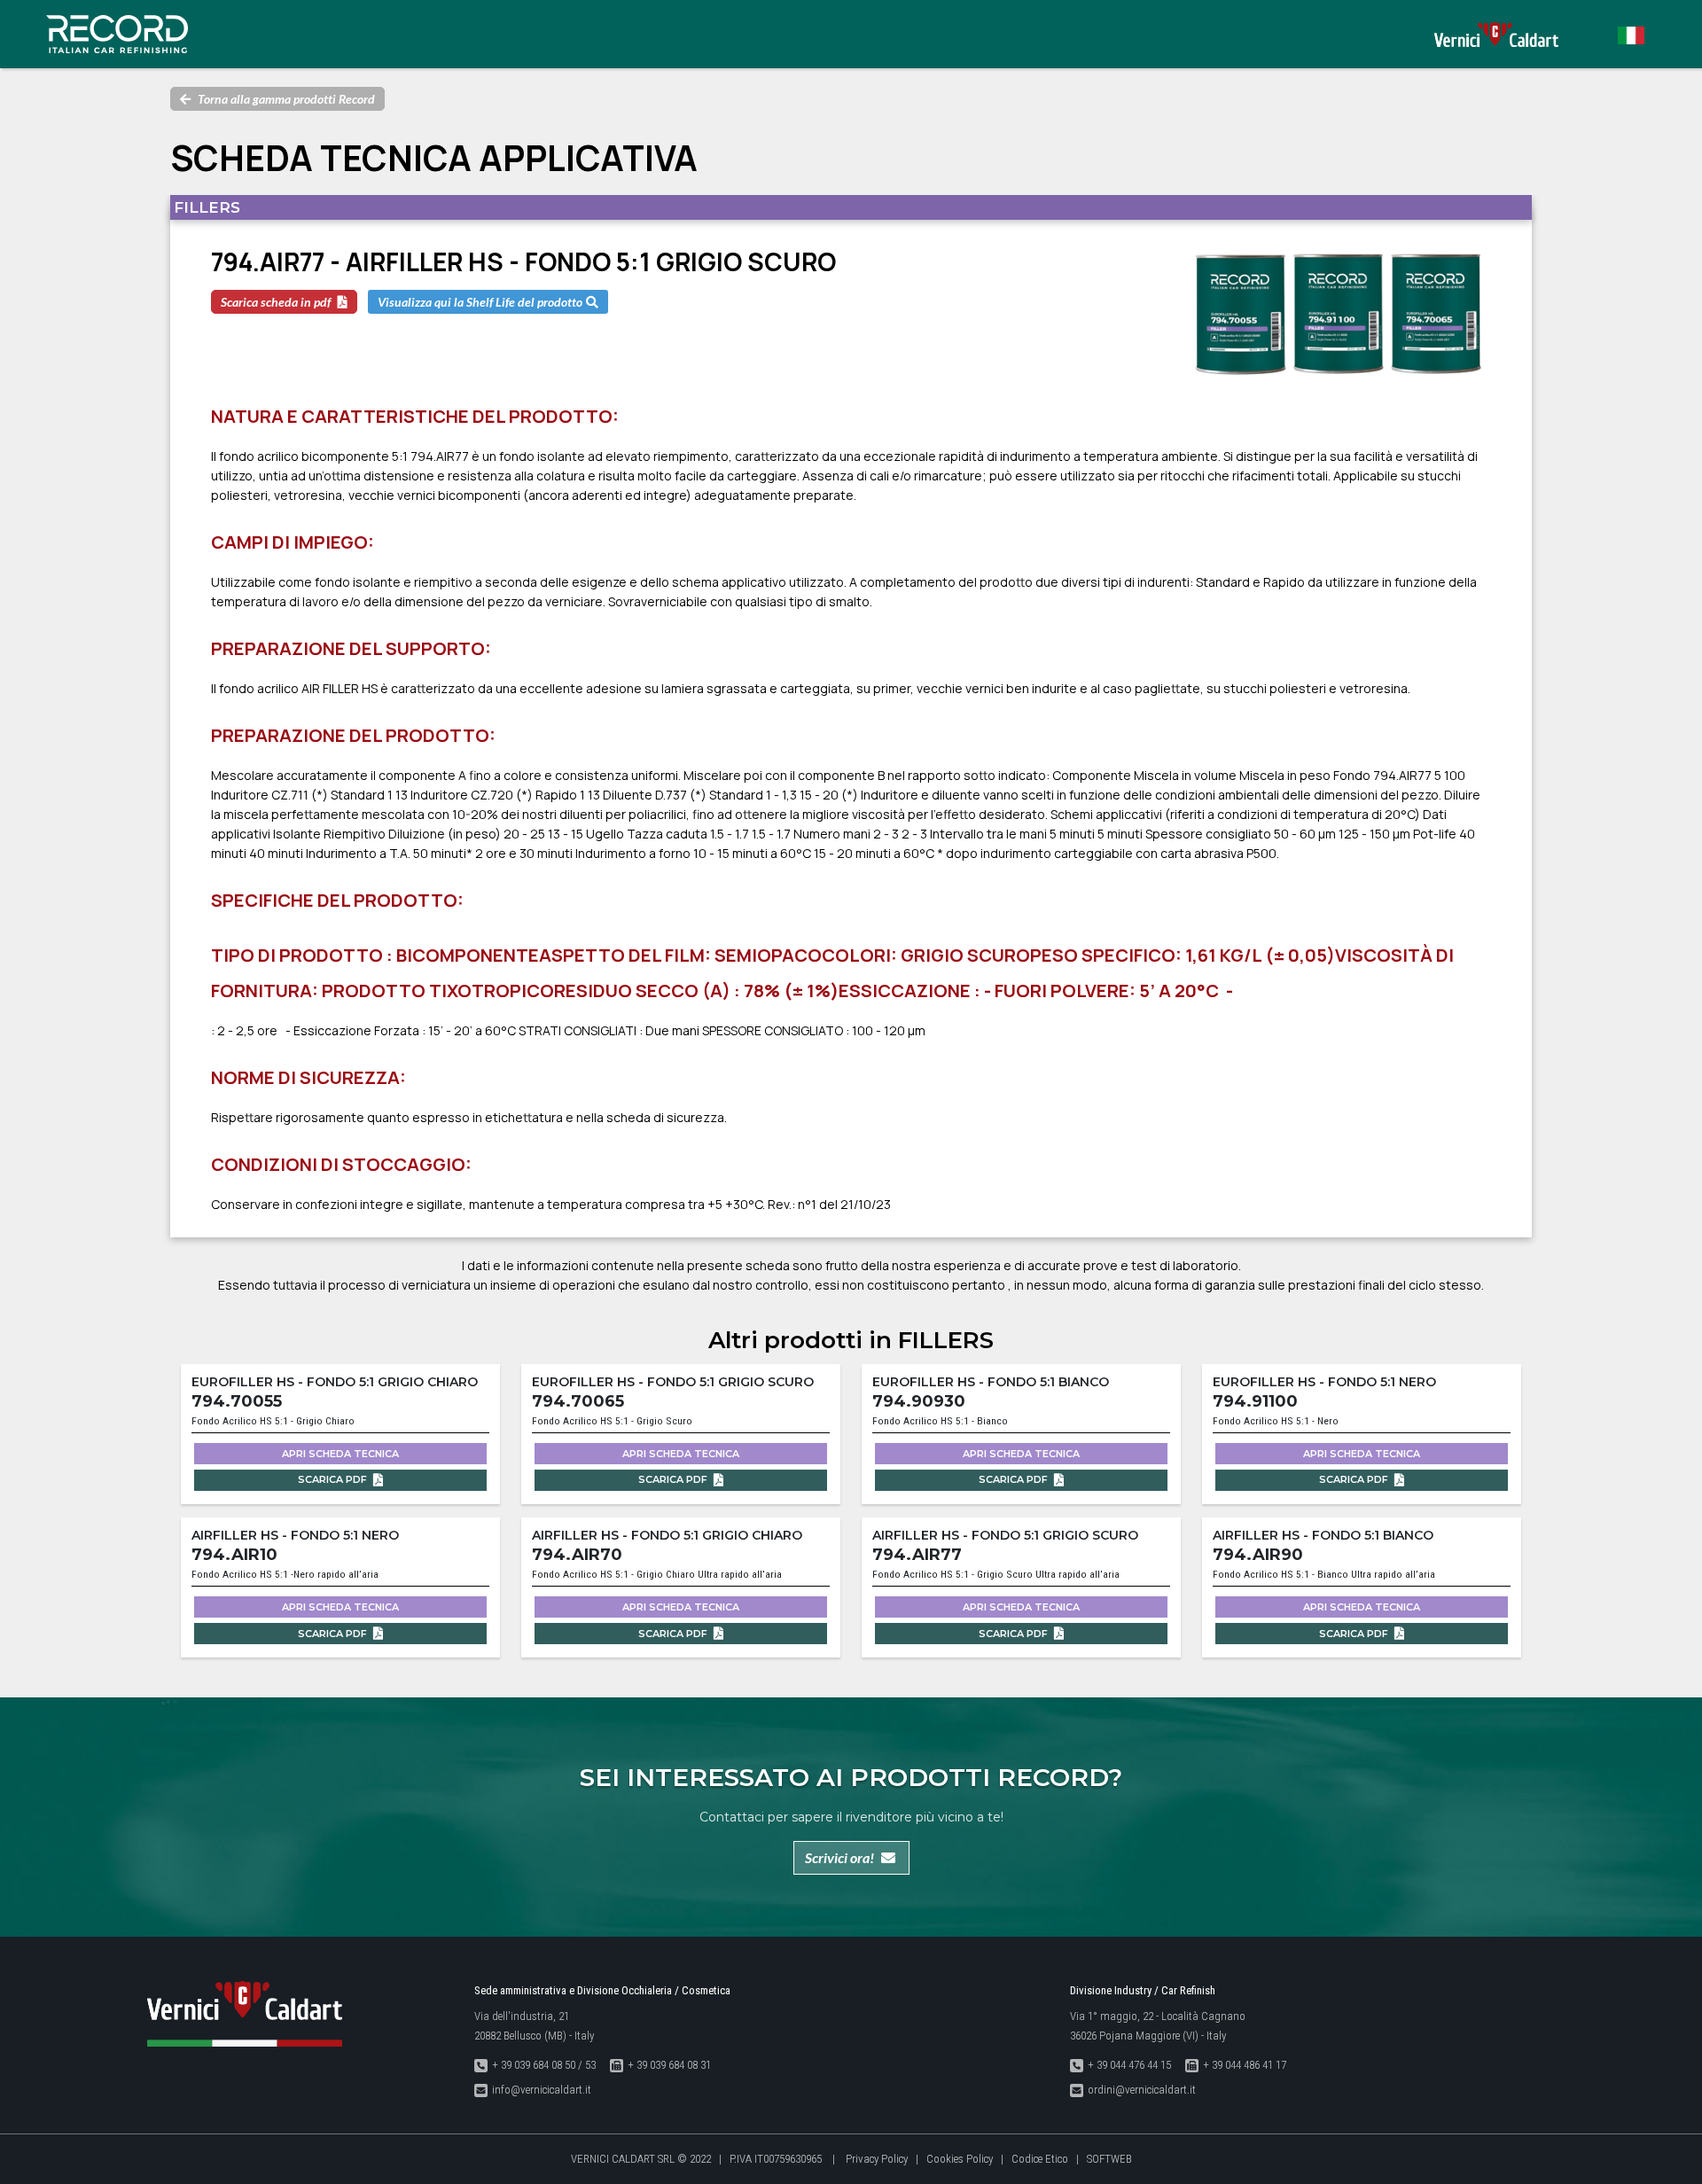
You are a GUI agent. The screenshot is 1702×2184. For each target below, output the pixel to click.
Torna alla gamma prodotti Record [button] (286, 99)
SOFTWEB (1109, 2159)
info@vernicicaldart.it (542, 2090)
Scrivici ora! (839, 1857)
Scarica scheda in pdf (276, 302)
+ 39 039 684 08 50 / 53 (544, 2065)
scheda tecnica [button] (340, 1454)
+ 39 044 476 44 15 (1129, 2065)
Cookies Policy (960, 2159)
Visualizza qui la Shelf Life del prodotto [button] (480, 302)
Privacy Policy (877, 2159)
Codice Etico (1040, 2159)
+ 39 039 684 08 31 (669, 2065)
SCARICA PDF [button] (334, 1479)
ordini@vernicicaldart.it (1142, 2090)
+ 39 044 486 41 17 (1245, 2065)
